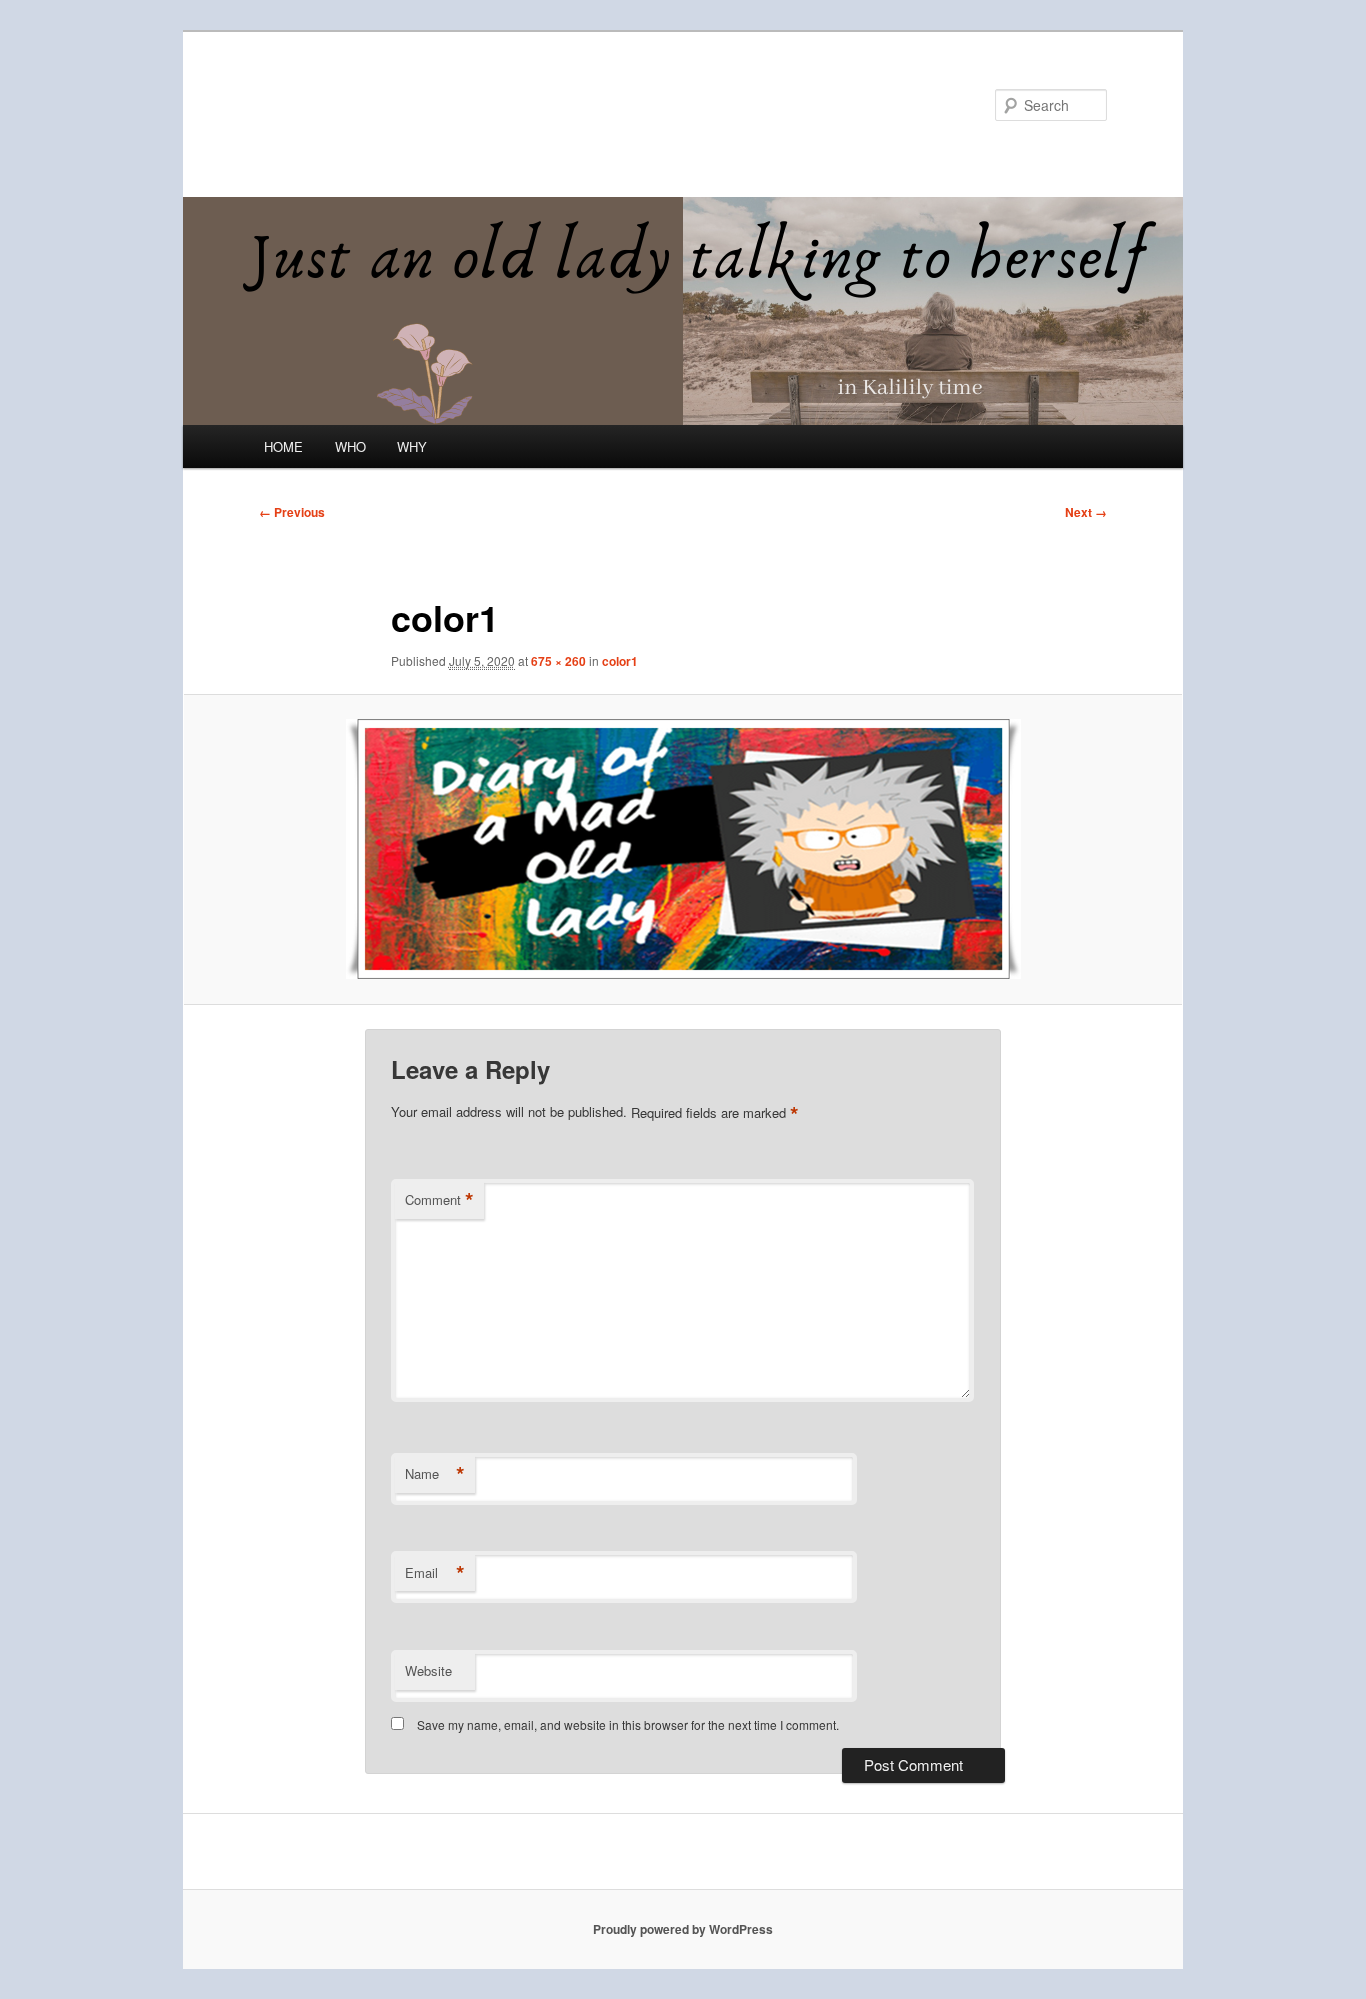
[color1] (683, 849)
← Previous (292, 512)
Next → (1086, 512)
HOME (283, 446)
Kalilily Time (346, 104)
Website (428, 1670)
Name (435, 1474)
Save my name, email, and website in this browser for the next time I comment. (628, 1724)
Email (435, 1573)
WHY (412, 446)
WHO (350, 446)
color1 (620, 661)
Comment (439, 1200)
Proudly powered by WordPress (683, 1929)
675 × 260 (558, 661)
